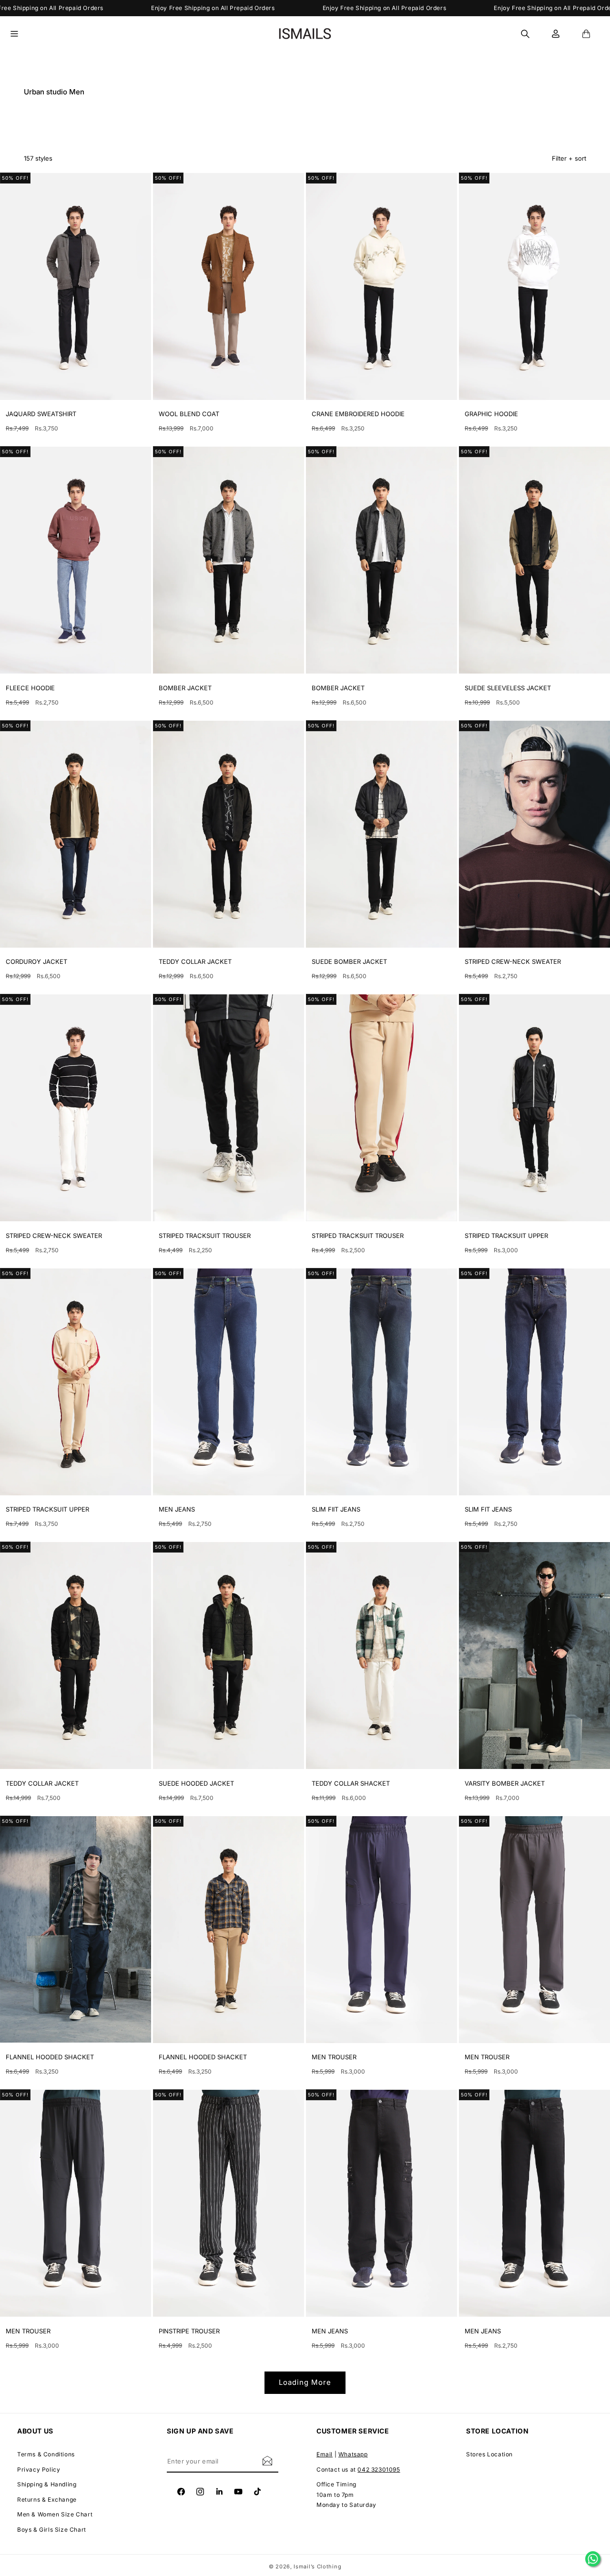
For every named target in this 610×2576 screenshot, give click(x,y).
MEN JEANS (177, 1509)
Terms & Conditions (46, 2454)
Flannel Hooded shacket (203, 2057)
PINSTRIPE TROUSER (189, 2331)
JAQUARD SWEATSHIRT (41, 414)
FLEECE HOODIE (30, 688)
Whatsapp (353, 2454)
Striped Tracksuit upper (506, 1236)
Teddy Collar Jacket (42, 1783)
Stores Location (489, 2454)
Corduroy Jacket (36, 961)
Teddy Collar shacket (351, 1783)
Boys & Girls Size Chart (52, 2530)
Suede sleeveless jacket (508, 688)
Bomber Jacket (185, 688)
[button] (20, 34)
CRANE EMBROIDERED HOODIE (358, 414)
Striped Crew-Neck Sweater (513, 961)
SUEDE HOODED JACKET (196, 1783)
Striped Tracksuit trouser (205, 1236)
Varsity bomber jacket (505, 1783)
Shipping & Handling (47, 2484)
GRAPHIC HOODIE (491, 414)
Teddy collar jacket (195, 961)
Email (325, 2454)
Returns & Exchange (47, 2499)
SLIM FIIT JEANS (336, 1509)
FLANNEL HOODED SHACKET (50, 2057)
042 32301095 (379, 2469)
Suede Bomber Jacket (349, 961)
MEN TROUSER (334, 2057)
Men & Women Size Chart (55, 2514)
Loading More (305, 2382)
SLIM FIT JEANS (488, 1509)
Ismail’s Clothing (317, 2566)
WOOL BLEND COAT (189, 414)
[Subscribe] (267, 2460)
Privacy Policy (39, 2469)
